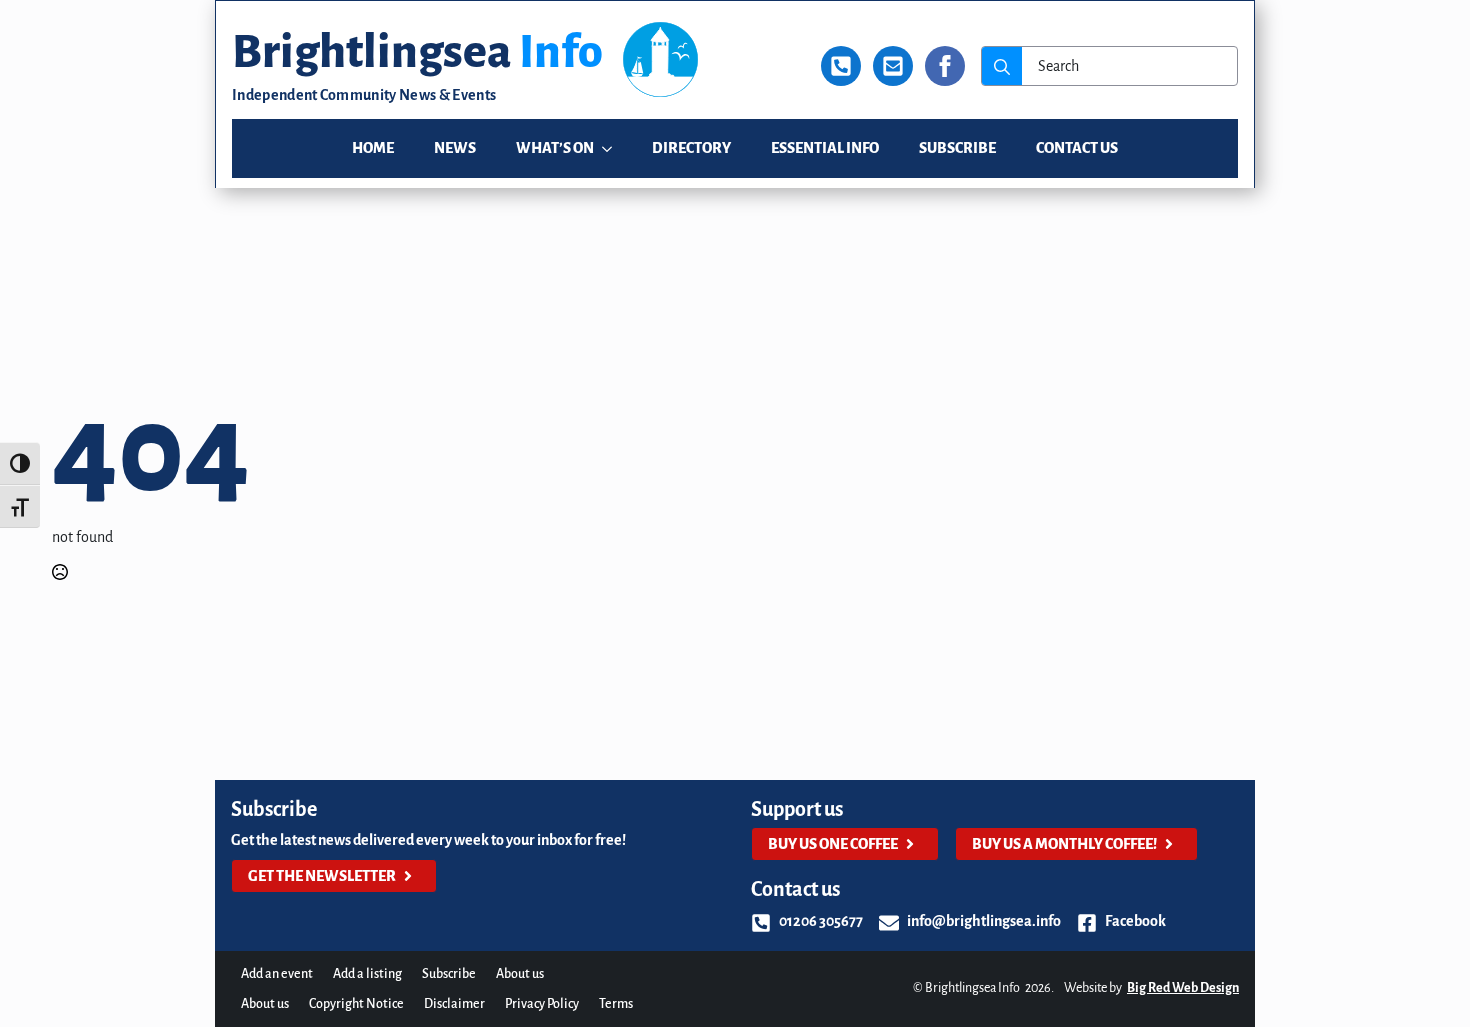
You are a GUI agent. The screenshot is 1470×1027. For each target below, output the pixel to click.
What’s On (555, 148)
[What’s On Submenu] (613, 148)
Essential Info (825, 148)
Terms (616, 1004)
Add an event (277, 974)
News (455, 148)
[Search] (1002, 67)
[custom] (841, 66)
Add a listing (367, 974)
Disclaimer (454, 1004)
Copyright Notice (356, 1004)
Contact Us (1077, 148)
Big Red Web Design (1183, 988)
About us (520, 974)
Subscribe (957, 148)
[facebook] (945, 66)
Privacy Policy (542, 1004)
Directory (691, 148)
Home (373, 148)
